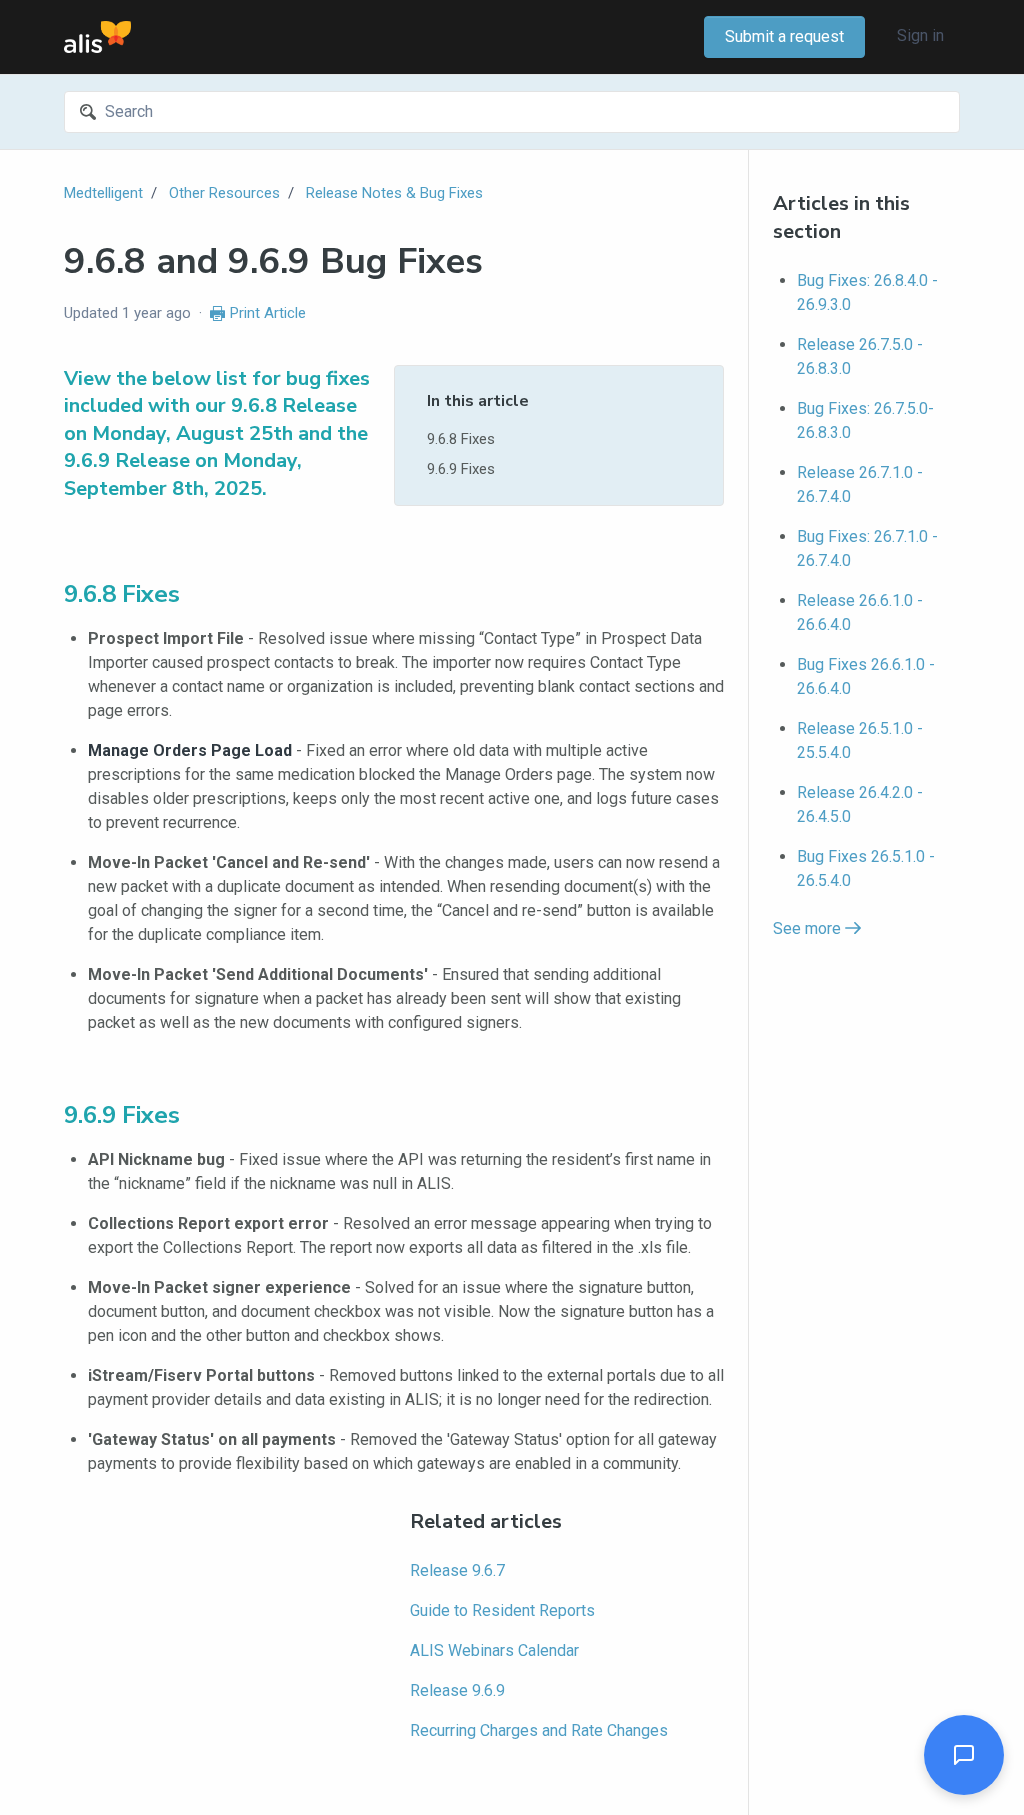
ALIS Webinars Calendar (494, 1650)
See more (809, 928)
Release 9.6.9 (457, 1690)
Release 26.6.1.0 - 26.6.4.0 (860, 612)
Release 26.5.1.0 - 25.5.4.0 (860, 740)
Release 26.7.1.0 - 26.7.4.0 (860, 484)
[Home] (97, 37)
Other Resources (224, 193)
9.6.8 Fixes (461, 439)
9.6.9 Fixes (461, 469)
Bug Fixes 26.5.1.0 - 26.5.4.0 (866, 868)
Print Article (268, 313)
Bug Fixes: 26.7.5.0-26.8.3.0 (865, 420)
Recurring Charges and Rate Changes (539, 1730)
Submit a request (784, 36)
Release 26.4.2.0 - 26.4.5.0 (860, 804)
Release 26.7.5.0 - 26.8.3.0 (860, 356)
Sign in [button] (920, 35)
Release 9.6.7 (457, 1570)
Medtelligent (103, 193)
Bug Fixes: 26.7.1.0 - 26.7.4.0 (867, 548)
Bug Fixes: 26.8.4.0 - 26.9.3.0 (867, 292)
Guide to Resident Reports (502, 1610)
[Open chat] (964, 1755)
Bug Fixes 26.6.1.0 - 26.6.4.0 (866, 676)
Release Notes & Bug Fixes (394, 193)
